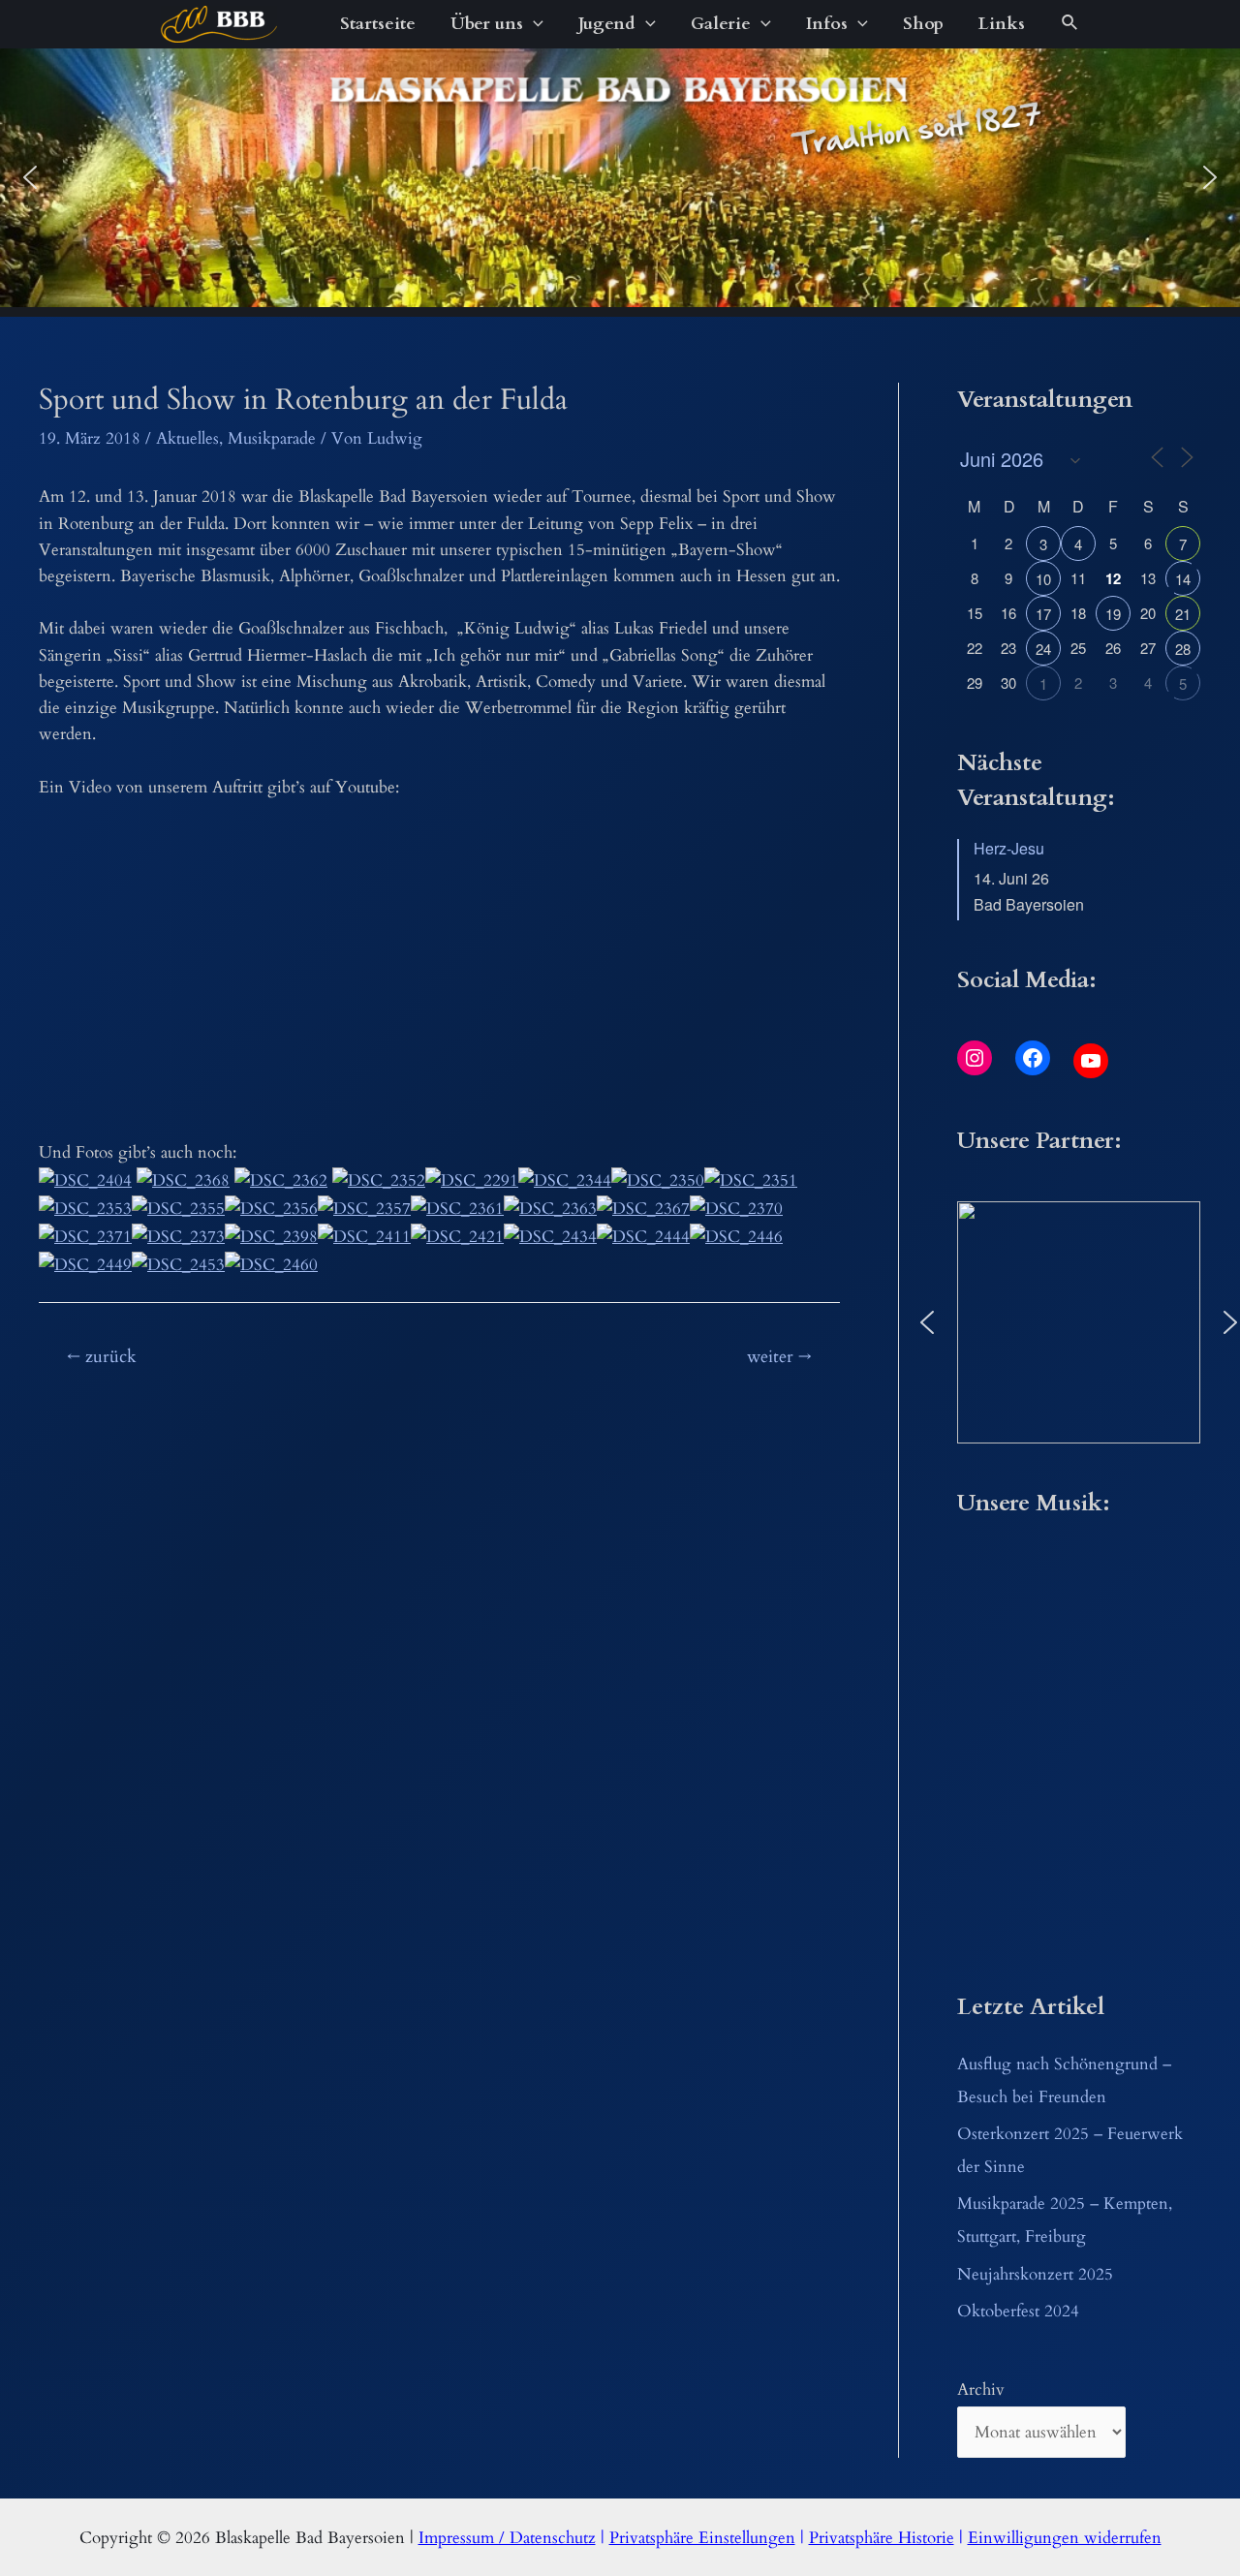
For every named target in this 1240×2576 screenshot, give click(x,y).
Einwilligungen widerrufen (1065, 2538)
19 (1113, 614)
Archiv (981, 2390)
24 (1043, 649)
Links (1002, 24)
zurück (102, 1357)
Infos (827, 24)
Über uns (487, 24)
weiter (779, 1357)
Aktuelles (187, 438)
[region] (620, 178)
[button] (30, 177)
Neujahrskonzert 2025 (1035, 2274)
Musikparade (272, 438)
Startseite (378, 24)
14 (1183, 579)
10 (1043, 579)
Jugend (607, 24)
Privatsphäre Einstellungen (702, 2538)
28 (1183, 649)
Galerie (721, 24)
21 (1183, 614)
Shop (923, 24)
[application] (533, 24)
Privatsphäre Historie (882, 2538)
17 (1043, 614)
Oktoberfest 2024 (1018, 2311)
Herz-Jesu (1009, 848)
